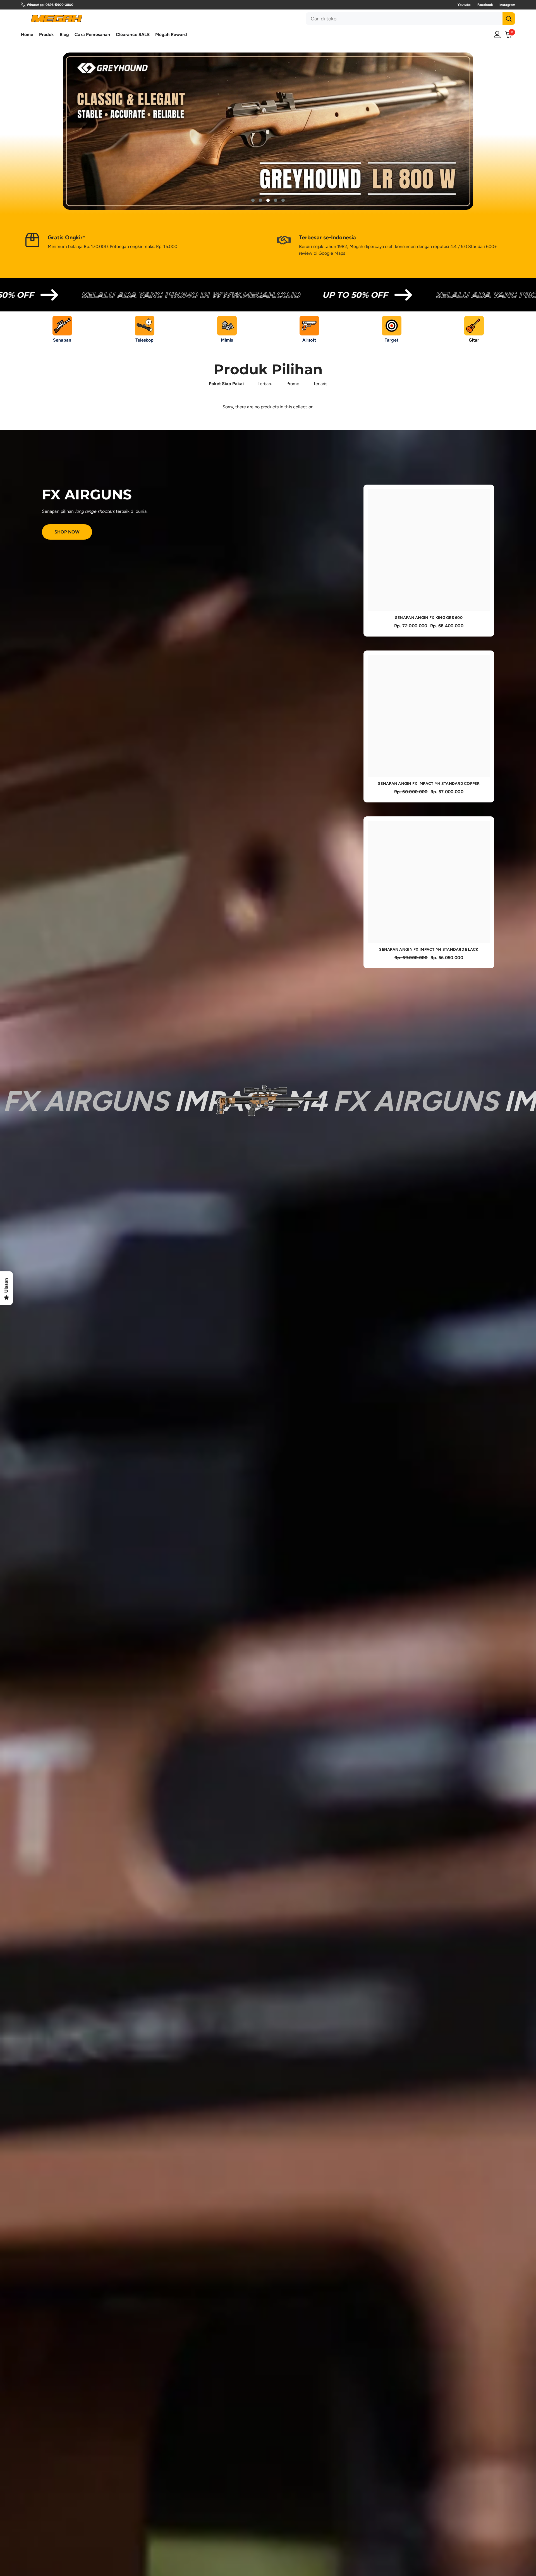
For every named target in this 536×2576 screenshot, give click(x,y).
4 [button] (276, 201)
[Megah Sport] (62, 326)
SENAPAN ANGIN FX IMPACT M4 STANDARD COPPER (429, 784)
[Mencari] (410, 19)
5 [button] (283, 201)
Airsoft (309, 340)
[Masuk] (497, 34)
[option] (268, 131)
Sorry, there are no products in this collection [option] (268, 407)
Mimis (227, 340)
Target (392, 340)
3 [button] (268, 201)
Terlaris (320, 384)
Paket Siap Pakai (226, 384)
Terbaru (265, 384)
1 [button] (253, 201)
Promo (293, 384)
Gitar (474, 340)
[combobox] (404, 19)
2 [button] (260, 201)
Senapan (62, 340)
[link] (142, 243)
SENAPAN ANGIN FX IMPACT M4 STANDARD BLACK (429, 950)
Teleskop (145, 340)
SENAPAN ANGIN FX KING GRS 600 (429, 618)
